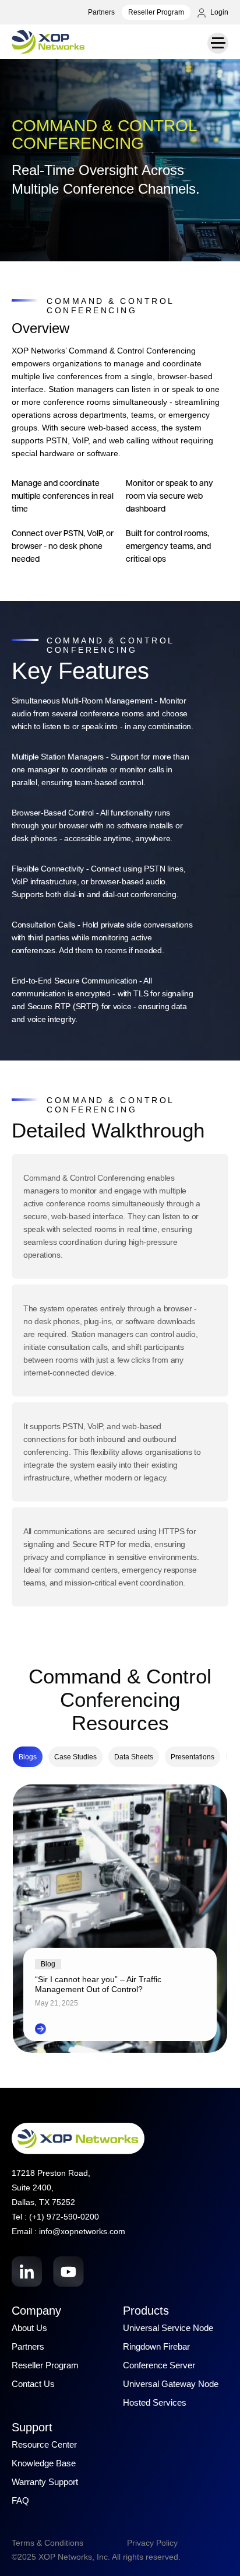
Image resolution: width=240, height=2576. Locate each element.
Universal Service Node (168, 2328)
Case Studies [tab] (75, 1757)
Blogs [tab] (28, 1757)
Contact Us (33, 2384)
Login (218, 12)
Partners (101, 12)
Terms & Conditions (47, 2543)
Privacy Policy (152, 2543)
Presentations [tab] (193, 1757)
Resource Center (44, 2444)
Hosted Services (155, 2402)
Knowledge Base (44, 2463)
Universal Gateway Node (171, 2384)
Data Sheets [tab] (134, 1757)
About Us (29, 2328)
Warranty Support (45, 2482)
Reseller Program (156, 12)
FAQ (20, 2500)
